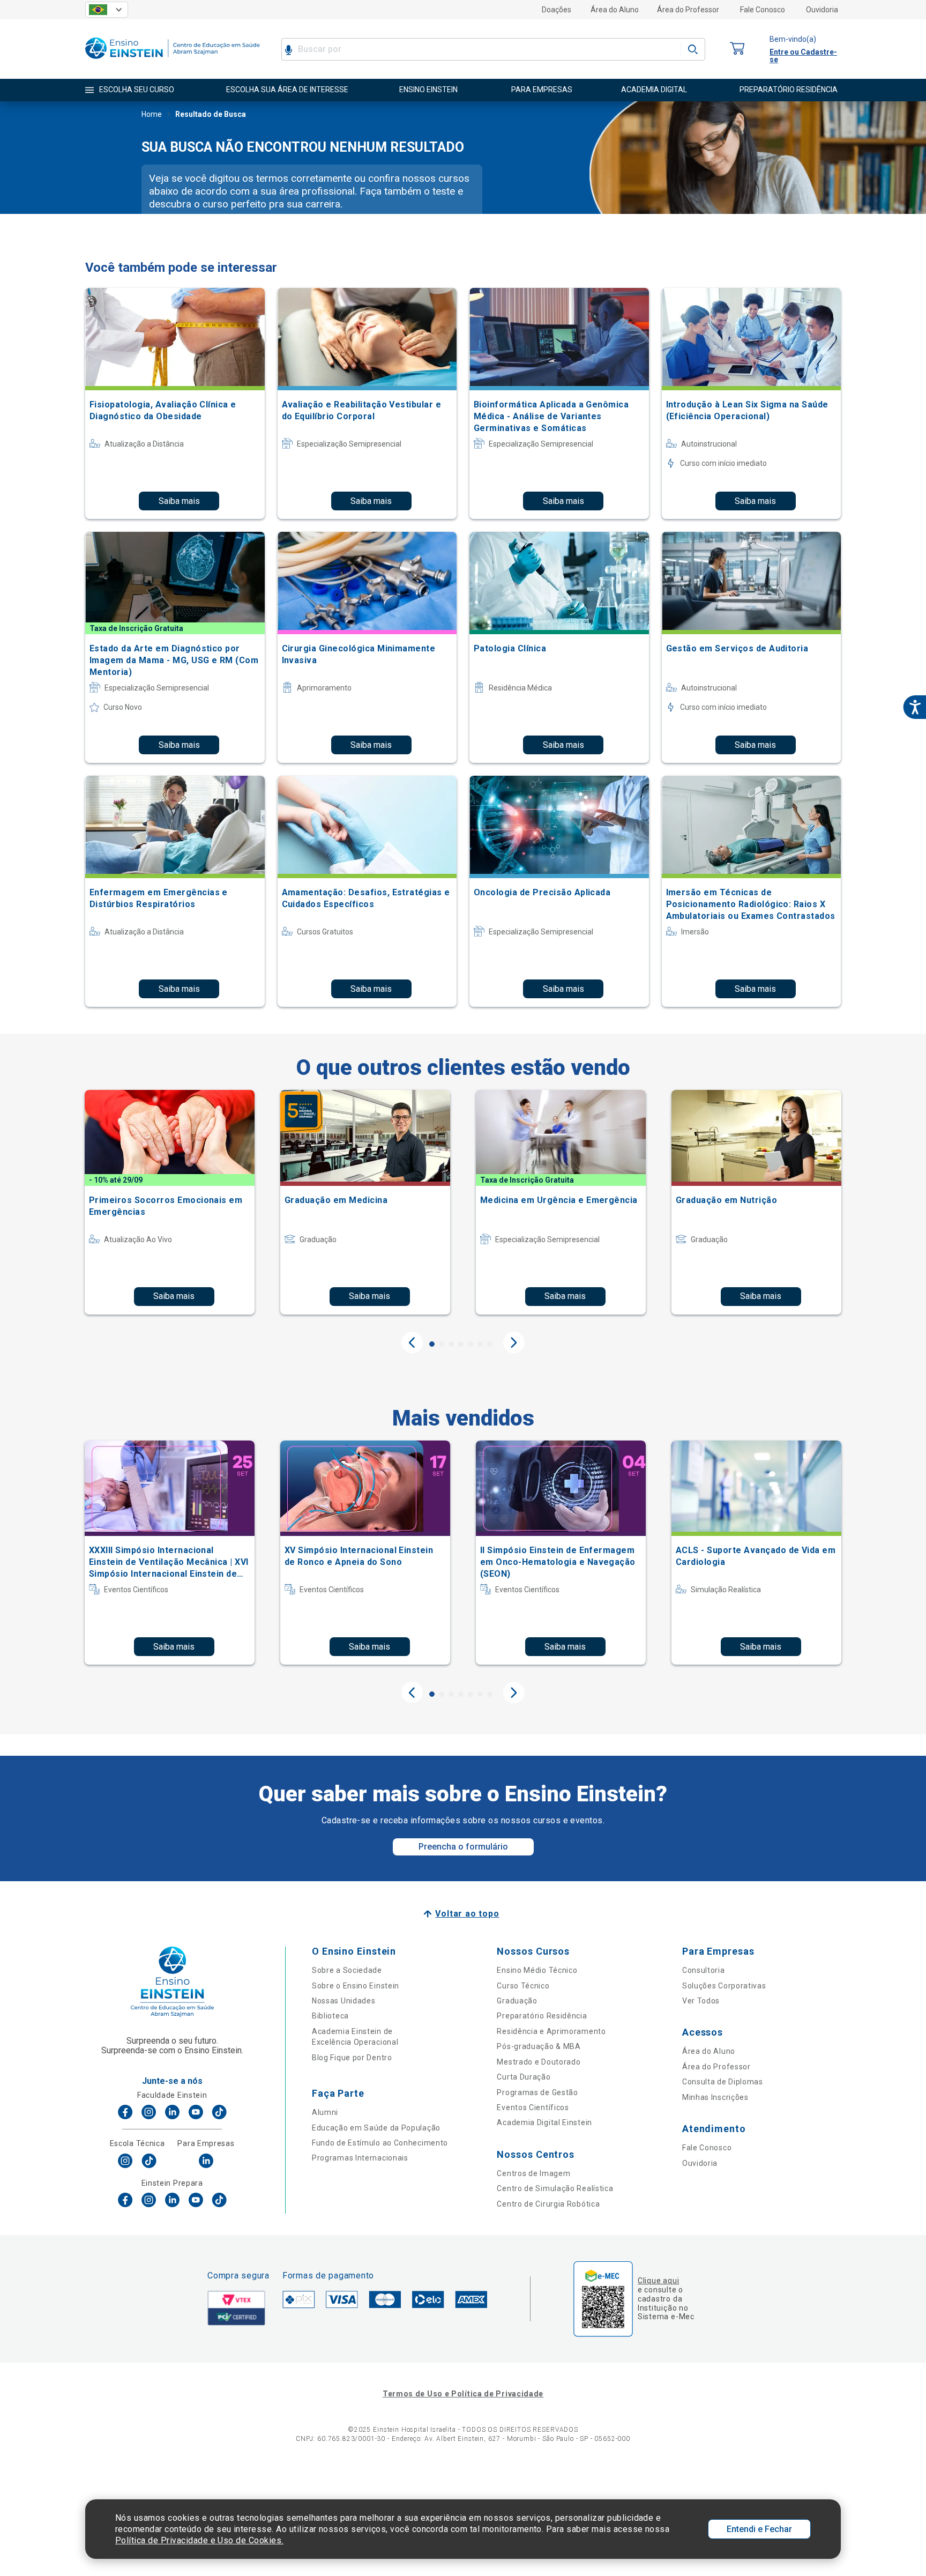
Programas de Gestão (537, 2092)
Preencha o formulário (463, 1847)
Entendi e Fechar (759, 2529)
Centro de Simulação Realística (555, 2188)
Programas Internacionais (360, 2158)
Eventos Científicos (533, 2107)
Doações (557, 10)
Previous (412, 1342)
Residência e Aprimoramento (551, 2031)
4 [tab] (461, 1344)
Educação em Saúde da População (376, 2128)
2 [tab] (442, 1344)
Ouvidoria (822, 10)
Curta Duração (524, 2077)
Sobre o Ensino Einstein (356, 1986)
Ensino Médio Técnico (537, 1970)
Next (514, 1342)
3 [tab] (451, 1344)
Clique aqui (658, 2281)
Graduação (517, 2001)
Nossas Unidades (344, 2001)
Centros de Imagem (533, 2173)
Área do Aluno (615, 10)
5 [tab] (471, 1344)
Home (152, 114)
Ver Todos (701, 2001)
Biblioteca (330, 2016)
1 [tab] (432, 1344)
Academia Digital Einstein (544, 2122)
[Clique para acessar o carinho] (737, 49)
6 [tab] (480, 1344)
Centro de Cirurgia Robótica (548, 2204)
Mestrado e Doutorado (539, 2062)
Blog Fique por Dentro (352, 2058)
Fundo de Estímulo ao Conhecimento (380, 2143)
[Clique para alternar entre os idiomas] (107, 10)
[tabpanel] (170, 1202)
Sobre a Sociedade (347, 1970)
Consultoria (704, 1970)
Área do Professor (688, 10)
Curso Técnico (523, 1986)
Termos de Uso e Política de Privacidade (463, 2394)
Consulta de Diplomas (723, 2082)
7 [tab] (490, 1344)
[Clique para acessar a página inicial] (173, 61)
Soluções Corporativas (724, 1986)
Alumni (325, 2112)
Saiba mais (179, 501)
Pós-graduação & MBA (539, 2046)
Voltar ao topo (467, 1914)
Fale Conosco (763, 10)
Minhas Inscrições (715, 2097)
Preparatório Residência (542, 2016)
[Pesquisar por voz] (289, 49)
